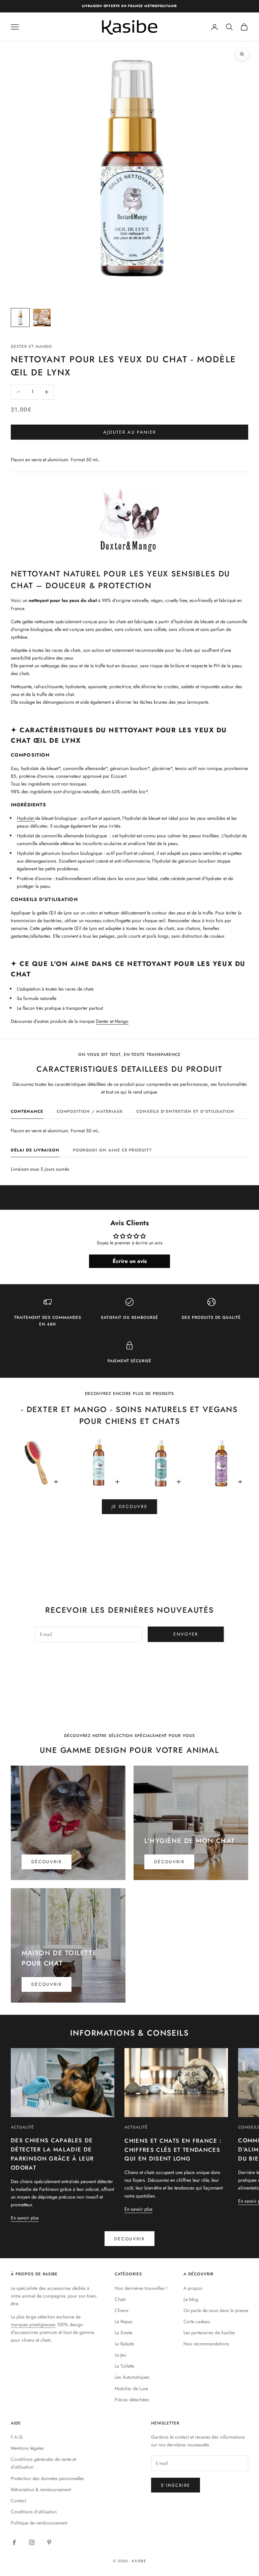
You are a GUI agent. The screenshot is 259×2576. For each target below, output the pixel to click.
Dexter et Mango (112, 1021)
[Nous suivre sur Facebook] (14, 2542)
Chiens (122, 2310)
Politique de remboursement (39, 2523)
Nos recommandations (206, 2344)
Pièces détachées (132, 2400)
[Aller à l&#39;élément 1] (20, 317)
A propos (193, 2288)
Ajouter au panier (130, 432)
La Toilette (124, 2366)
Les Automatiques (132, 2377)
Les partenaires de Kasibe (209, 2333)
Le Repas (124, 2321)
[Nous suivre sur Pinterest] (49, 2542)
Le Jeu (120, 2355)
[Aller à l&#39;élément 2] (42, 317)
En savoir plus (25, 2218)
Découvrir (47, 1862)
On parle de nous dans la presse (216, 2310)
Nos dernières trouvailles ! (141, 2288)
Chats (120, 2299)
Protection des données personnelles (47, 2478)
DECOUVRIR (129, 2239)
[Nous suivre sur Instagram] (32, 2542)
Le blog (191, 2299)
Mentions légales (27, 2448)
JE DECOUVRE (129, 1507)
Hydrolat (26, 818)
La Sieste (123, 2333)
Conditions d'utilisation (34, 2512)
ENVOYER (186, 1634)
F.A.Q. (17, 2437)
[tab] (27, 1113)
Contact (18, 2501)
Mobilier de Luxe (131, 2388)
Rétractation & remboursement (41, 2489)
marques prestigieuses (33, 2324)
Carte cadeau (197, 2321)
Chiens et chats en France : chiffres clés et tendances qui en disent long (173, 2150)
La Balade (124, 2344)
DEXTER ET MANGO (32, 346)
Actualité (22, 2127)
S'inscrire (176, 2485)
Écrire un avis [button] (130, 1261)
